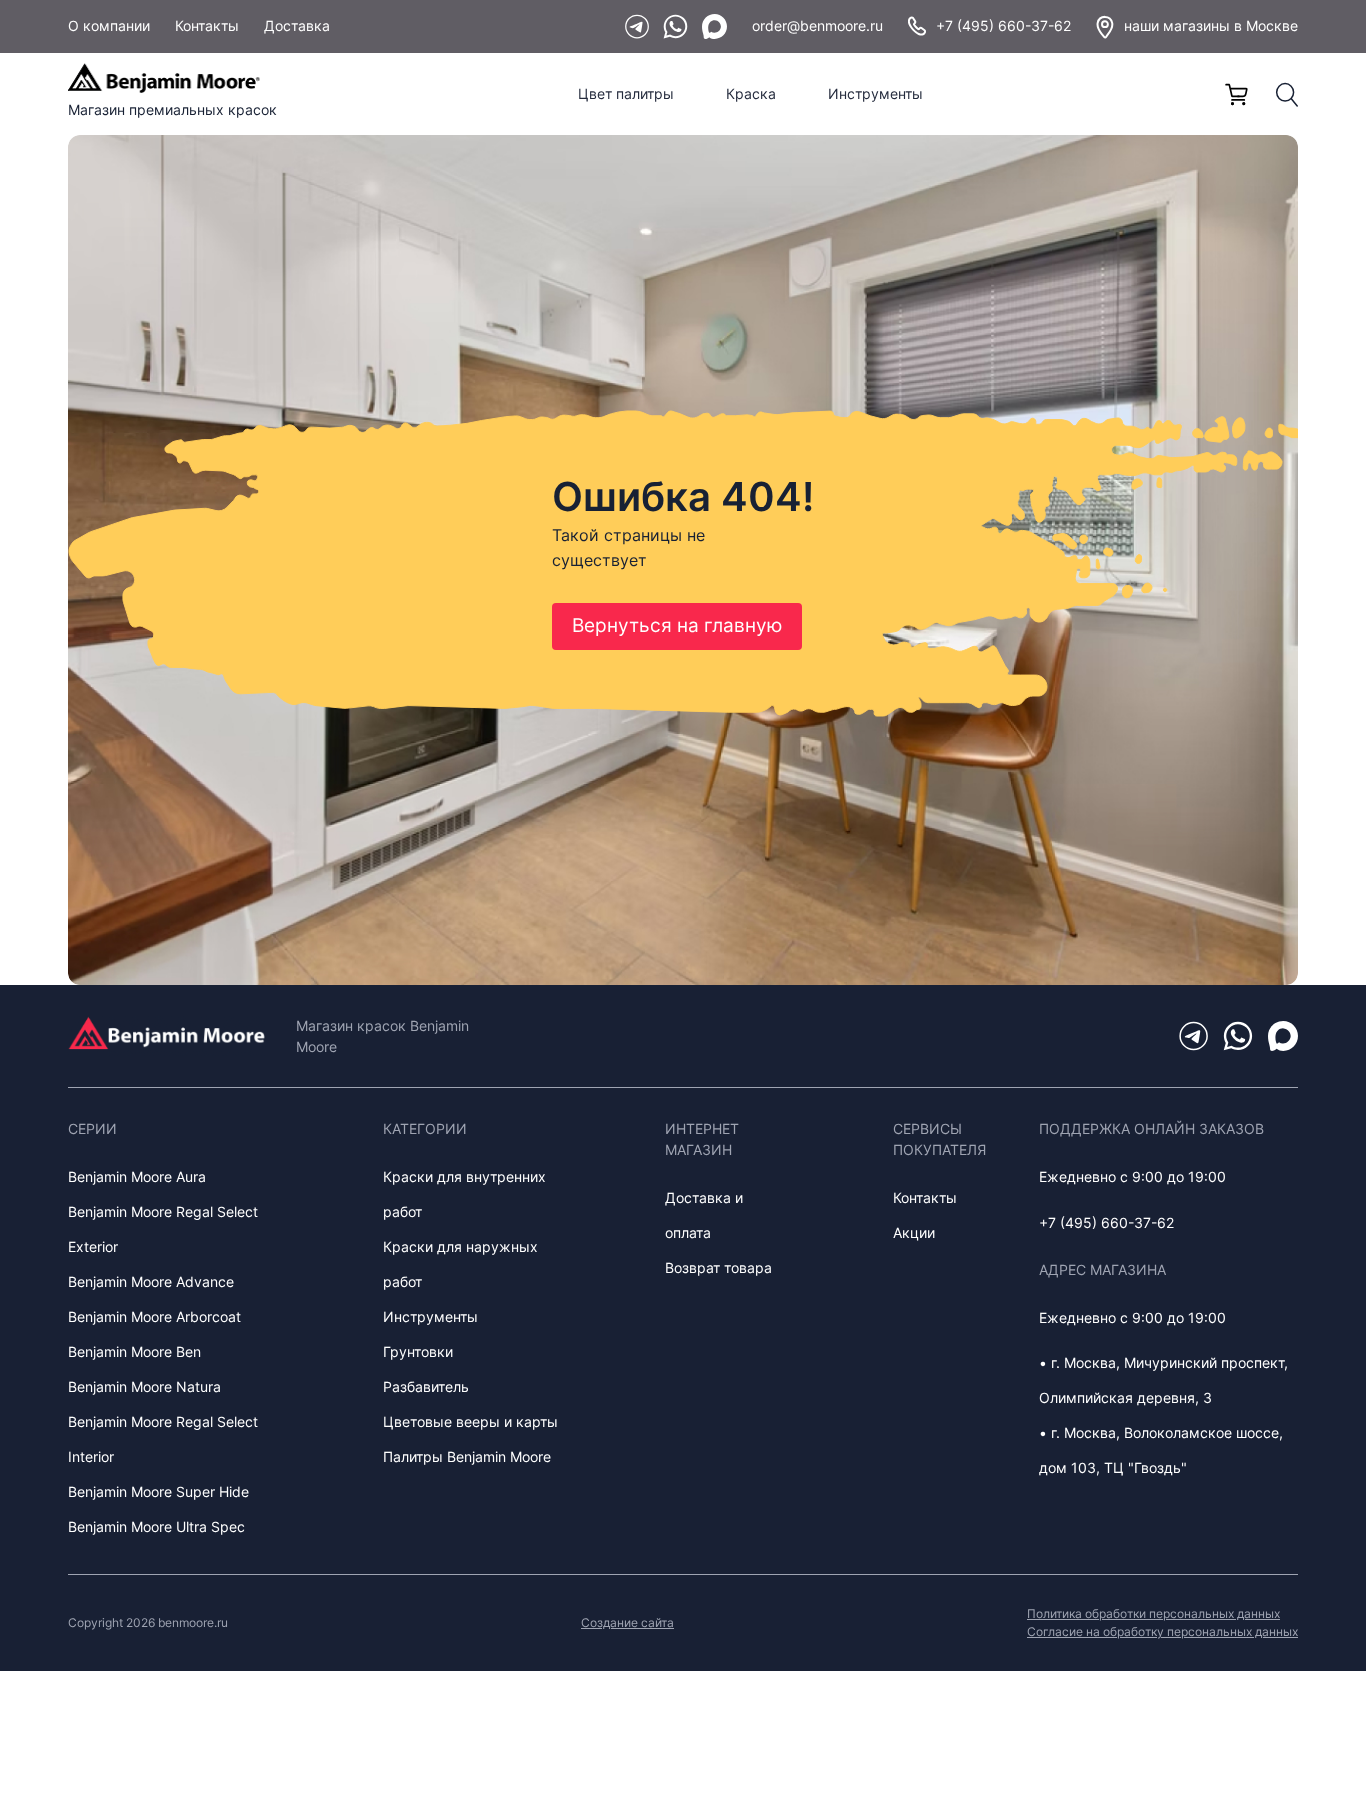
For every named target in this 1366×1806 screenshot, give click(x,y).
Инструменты (875, 93)
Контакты (207, 25)
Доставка (297, 25)
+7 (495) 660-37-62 (1003, 25)
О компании (109, 25)
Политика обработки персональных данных (1153, 1613)
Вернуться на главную (677, 625)
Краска (751, 93)
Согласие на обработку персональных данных (1162, 1631)
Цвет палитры (626, 93)
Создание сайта (627, 1622)
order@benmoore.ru (817, 25)
